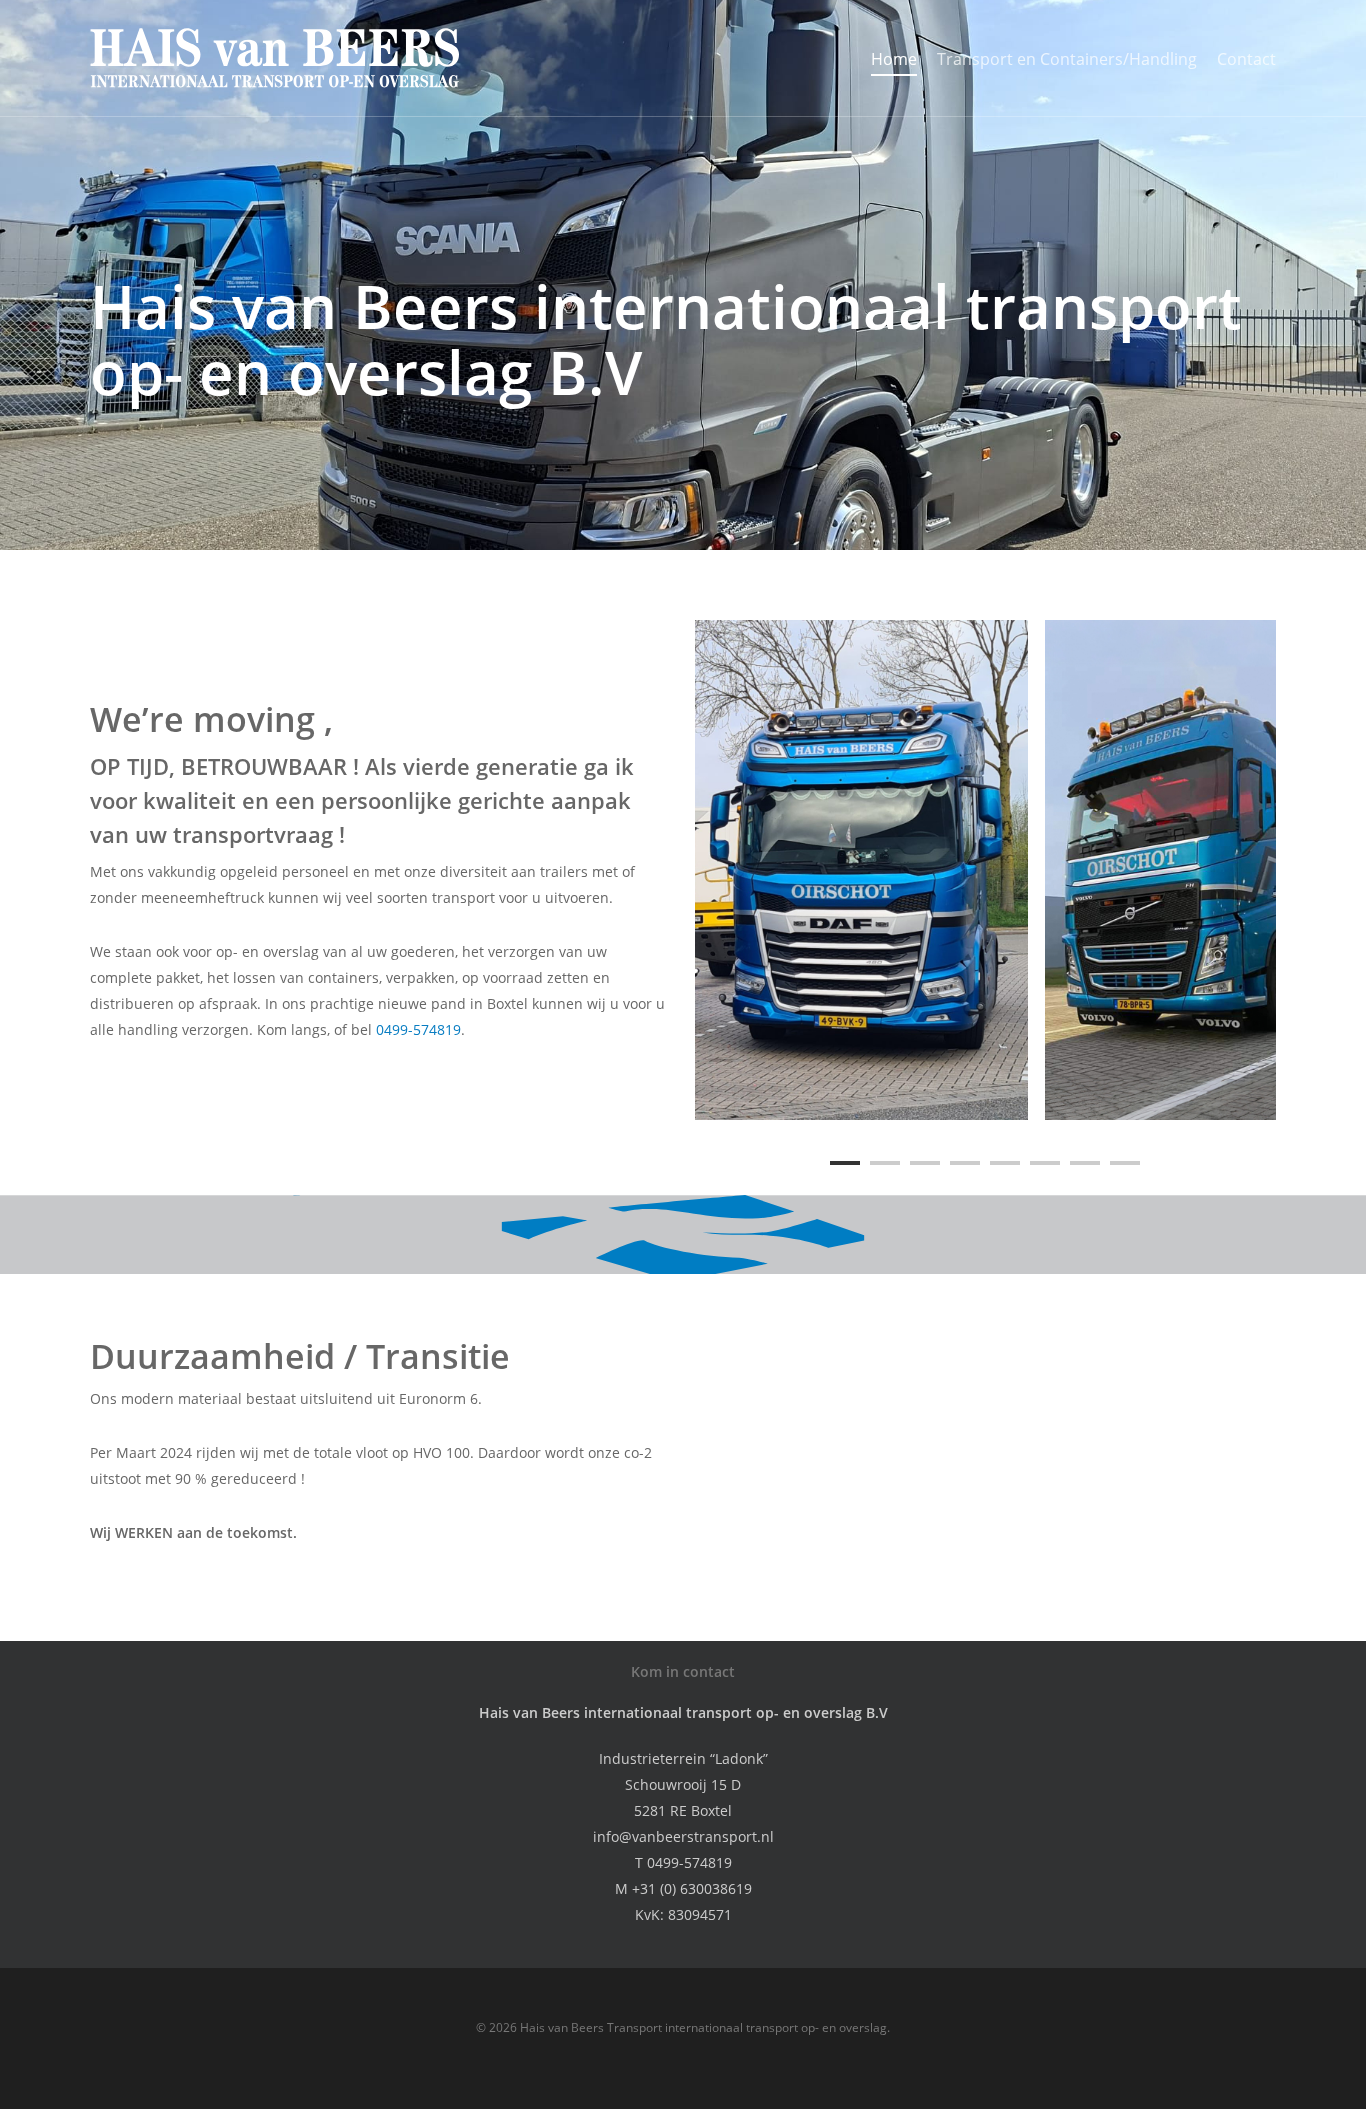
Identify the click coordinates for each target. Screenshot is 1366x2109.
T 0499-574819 (683, 1862)
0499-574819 (418, 1029)
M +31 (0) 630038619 (683, 1888)
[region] (985, 870)
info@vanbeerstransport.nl (683, 1836)
